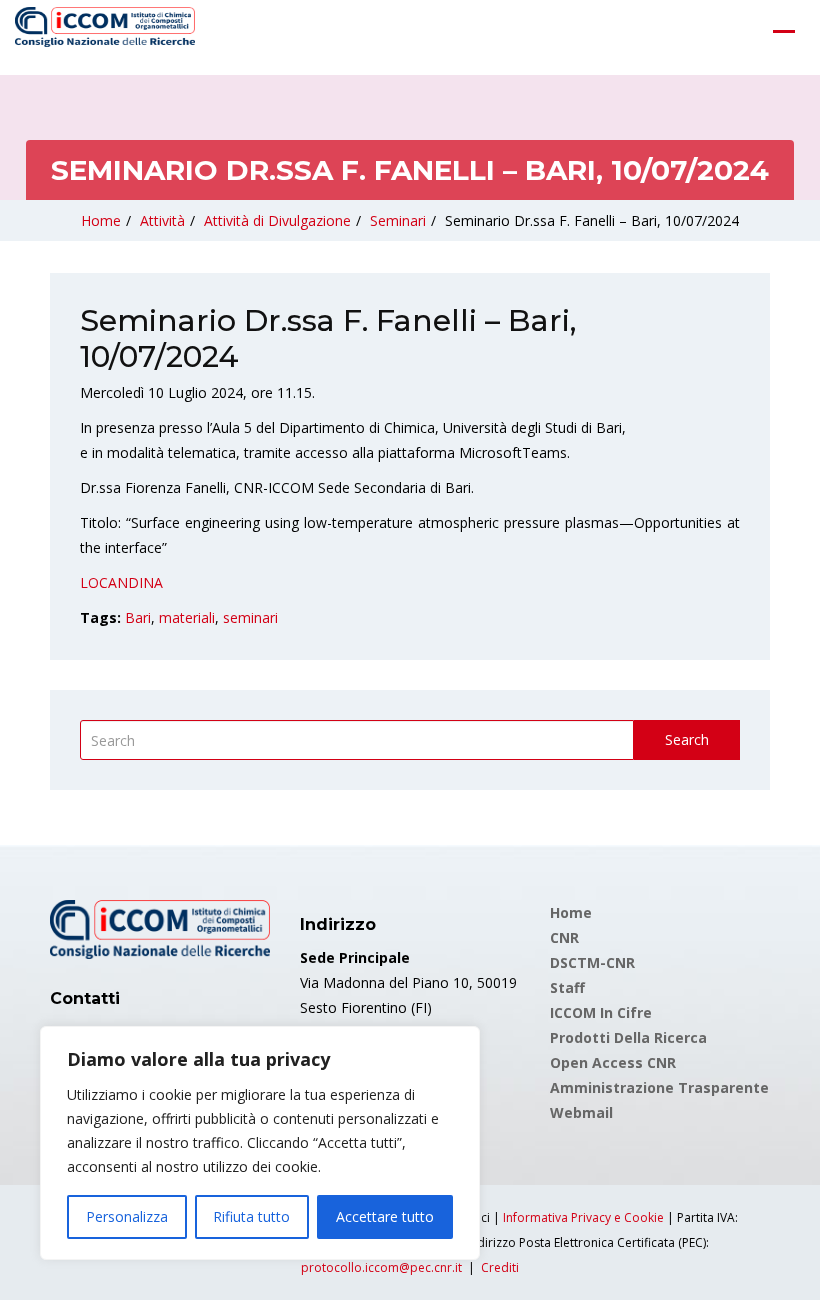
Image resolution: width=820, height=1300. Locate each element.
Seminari (398, 220)
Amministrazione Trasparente (659, 1087)
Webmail (581, 1112)
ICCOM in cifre (601, 1012)
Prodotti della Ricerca (628, 1037)
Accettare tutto (385, 1216)
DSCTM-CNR (592, 962)
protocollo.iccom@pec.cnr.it (381, 1267)
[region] (260, 1143)
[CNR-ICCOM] (105, 31)
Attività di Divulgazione (277, 220)
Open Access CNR (613, 1062)
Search (687, 739)
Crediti (500, 1267)
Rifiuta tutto (251, 1216)
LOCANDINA (121, 582)
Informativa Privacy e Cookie (583, 1217)
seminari (250, 617)
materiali (187, 617)
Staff (567, 987)
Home (101, 220)
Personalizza (127, 1216)
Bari (138, 617)
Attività (162, 220)
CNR (564, 937)
